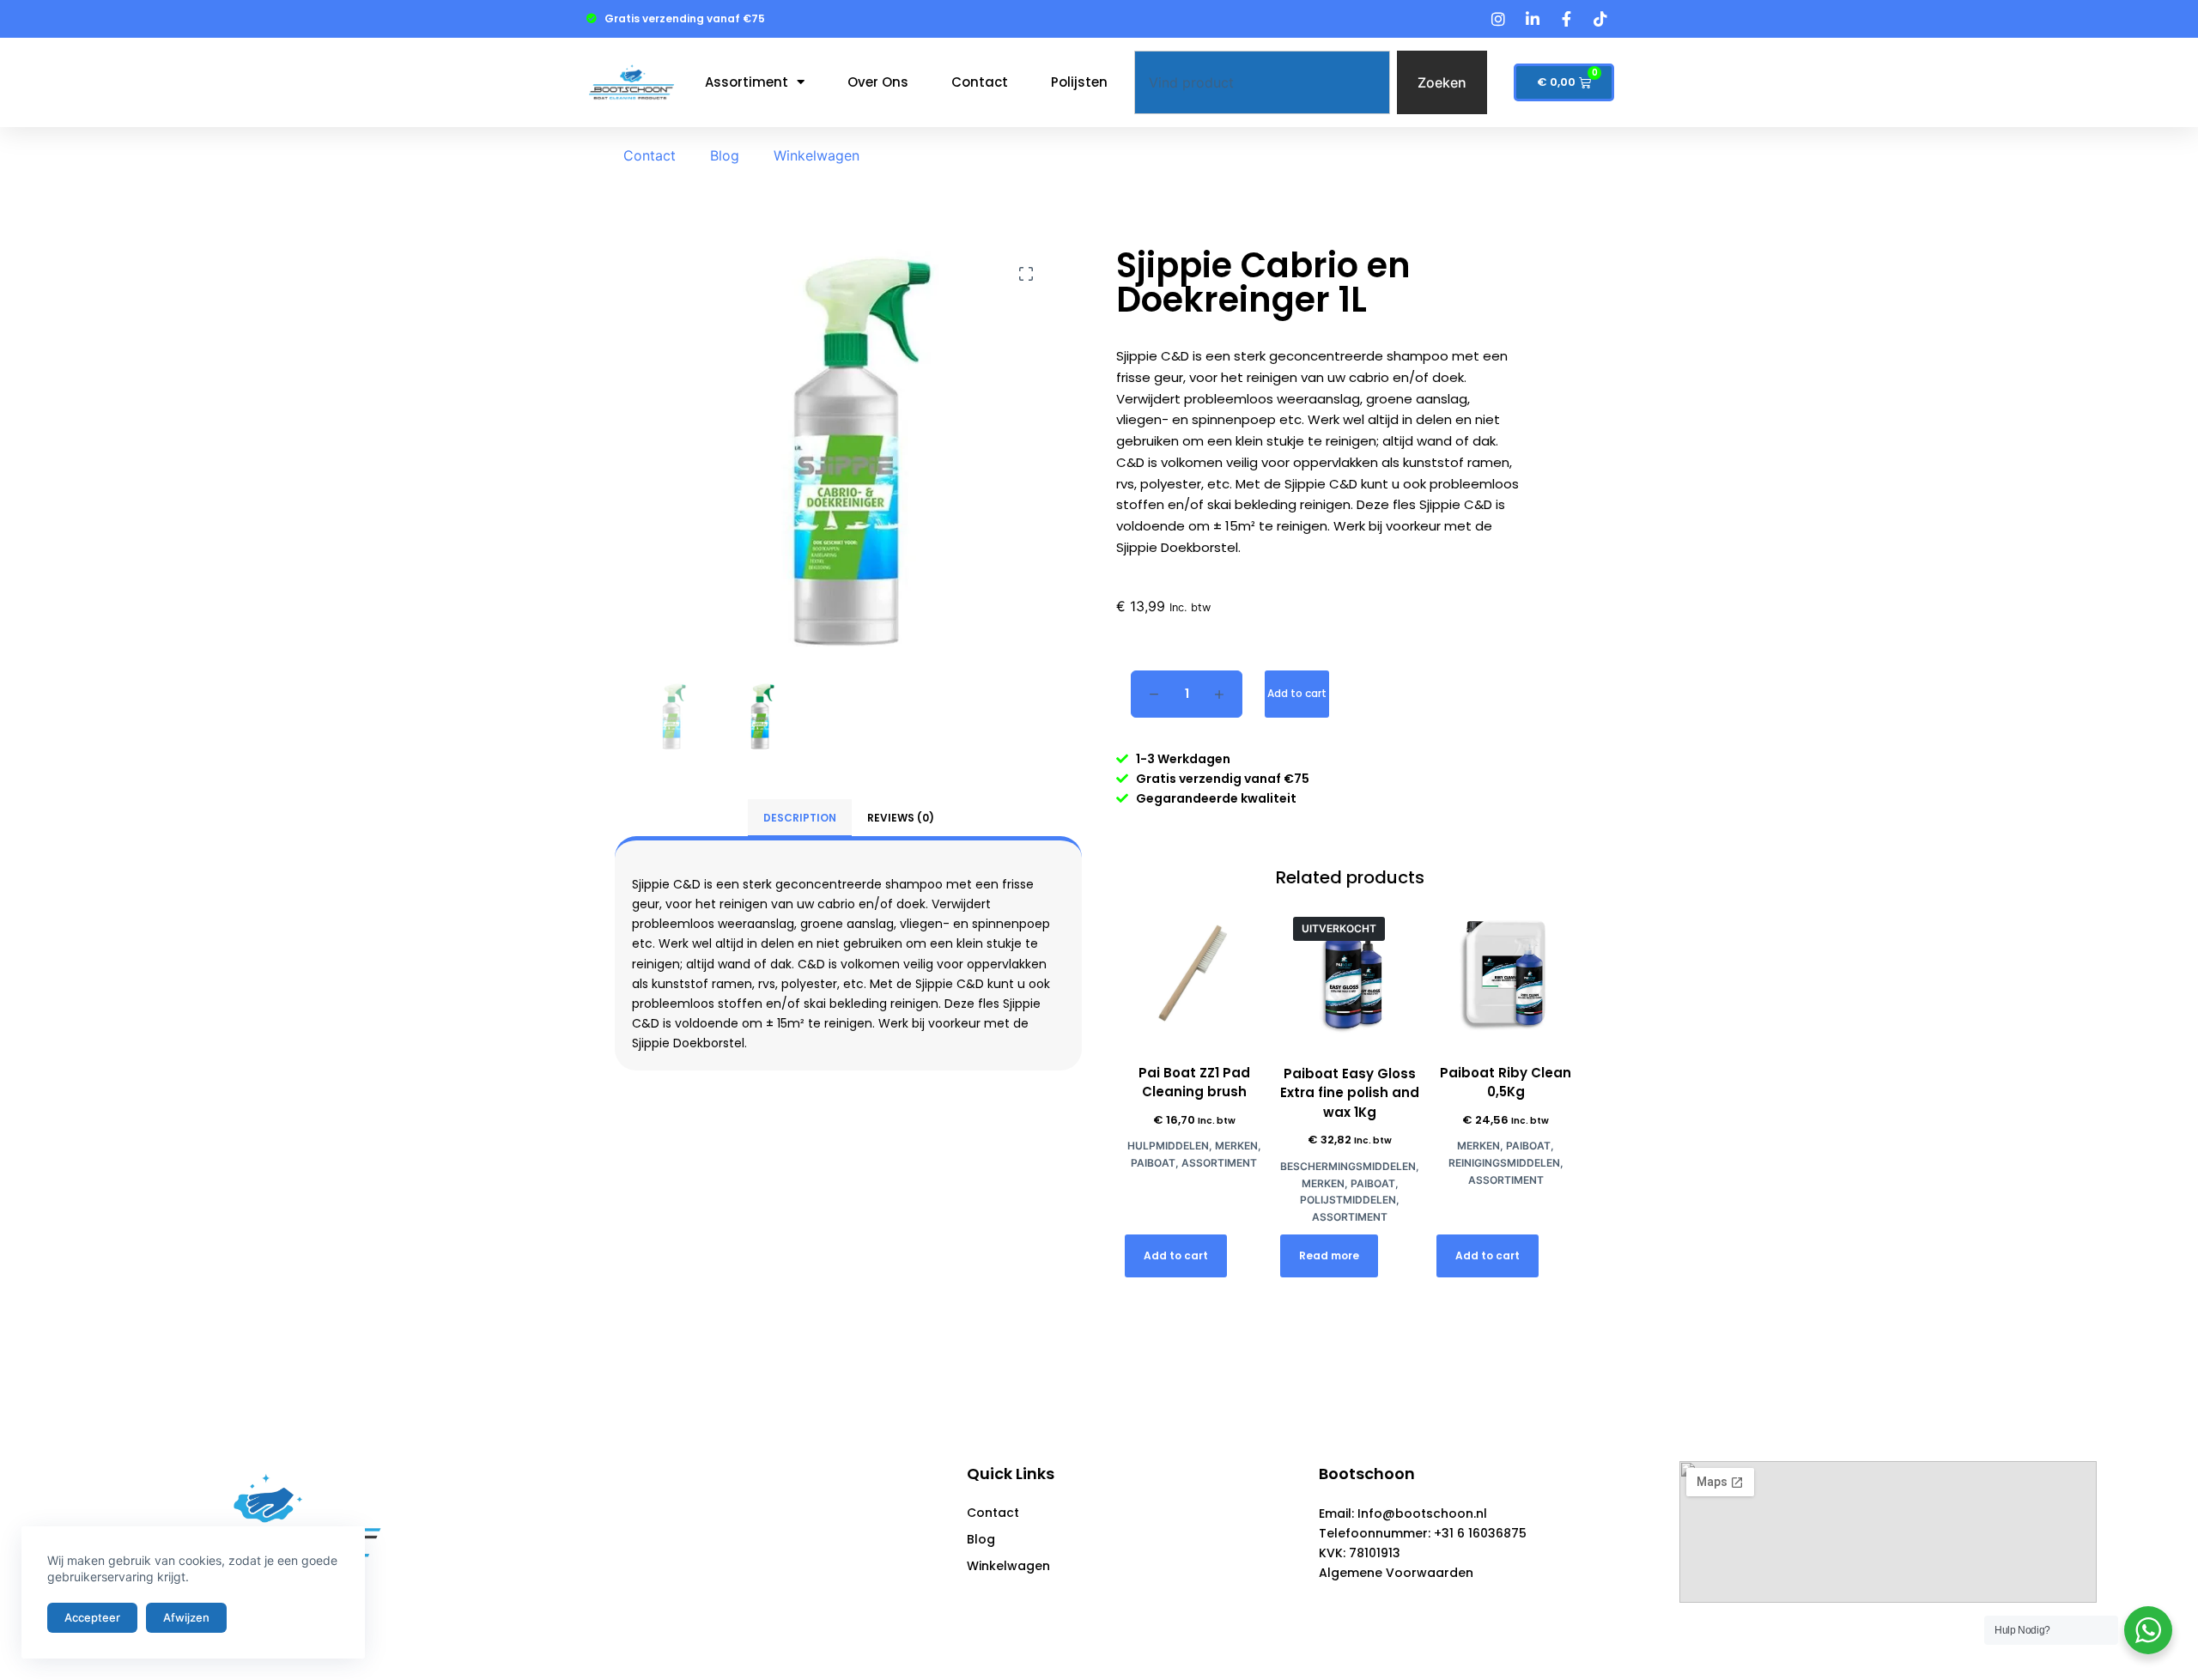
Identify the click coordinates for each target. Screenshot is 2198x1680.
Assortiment (747, 82)
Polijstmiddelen (1348, 1200)
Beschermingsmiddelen (1348, 1166)
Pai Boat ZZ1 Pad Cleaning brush (1194, 1083)
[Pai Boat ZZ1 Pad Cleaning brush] (1194, 973)
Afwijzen (186, 1617)
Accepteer (92, 1617)
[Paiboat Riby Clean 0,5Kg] (1506, 973)
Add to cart (1297, 693)
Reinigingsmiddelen (1504, 1163)
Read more (1329, 1255)
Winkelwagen (817, 155)
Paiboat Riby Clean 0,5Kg (1506, 1083)
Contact (980, 82)
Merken (1236, 1146)
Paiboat (1153, 1163)
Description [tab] (800, 818)
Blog (725, 155)
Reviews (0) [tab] (901, 818)
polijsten (1079, 82)
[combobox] (1262, 82)
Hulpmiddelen (1168, 1146)
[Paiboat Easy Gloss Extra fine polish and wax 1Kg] (1350, 973)
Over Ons (878, 82)
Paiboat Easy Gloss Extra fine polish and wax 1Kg (1350, 1093)
